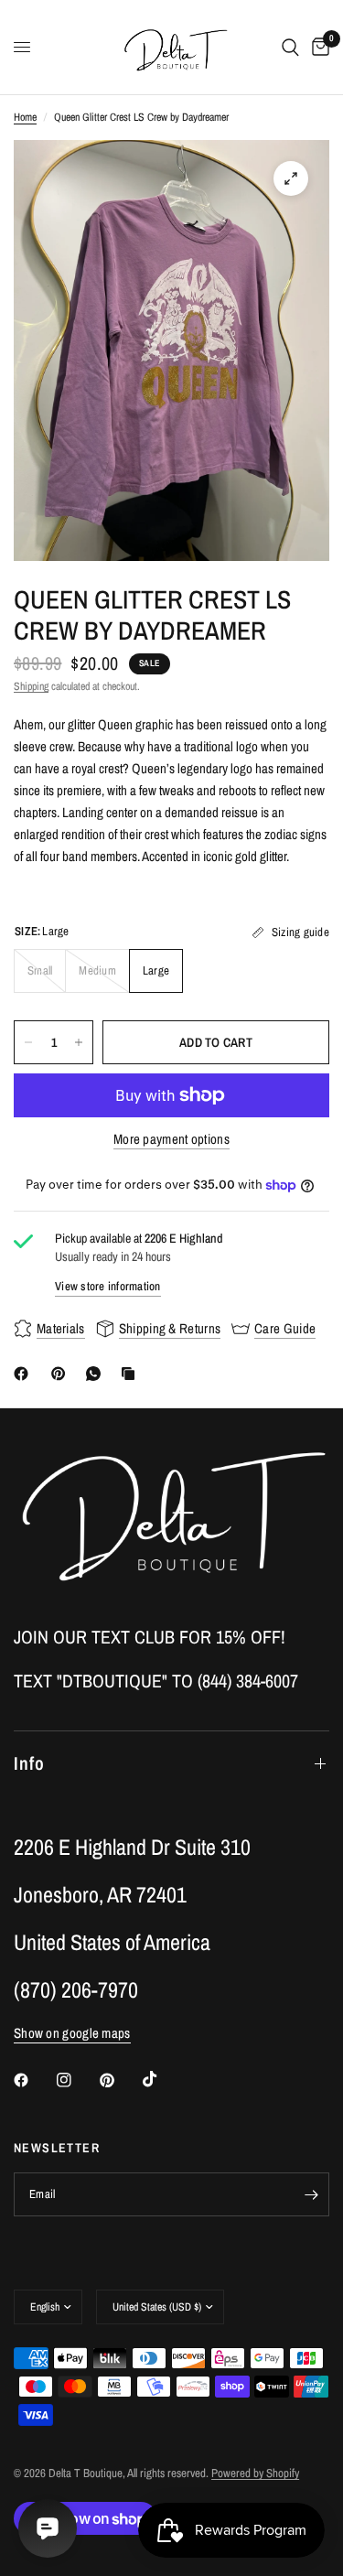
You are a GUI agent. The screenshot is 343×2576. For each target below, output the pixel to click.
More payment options (171, 1139)
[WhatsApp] (97, 1374)
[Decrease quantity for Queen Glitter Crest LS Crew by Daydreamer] (28, 1042)
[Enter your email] (311, 2194)
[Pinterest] (62, 1374)
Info (29, 1763)
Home (25, 117)
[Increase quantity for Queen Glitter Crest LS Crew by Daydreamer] (79, 1042)
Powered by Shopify (255, 2473)
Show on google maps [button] (72, 2033)
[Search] (290, 47)
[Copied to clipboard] (132, 1374)
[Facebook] (25, 1374)
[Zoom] (291, 178)
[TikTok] (163, 2079)
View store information (108, 1286)
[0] (317, 47)
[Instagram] (77, 2080)
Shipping (31, 686)
